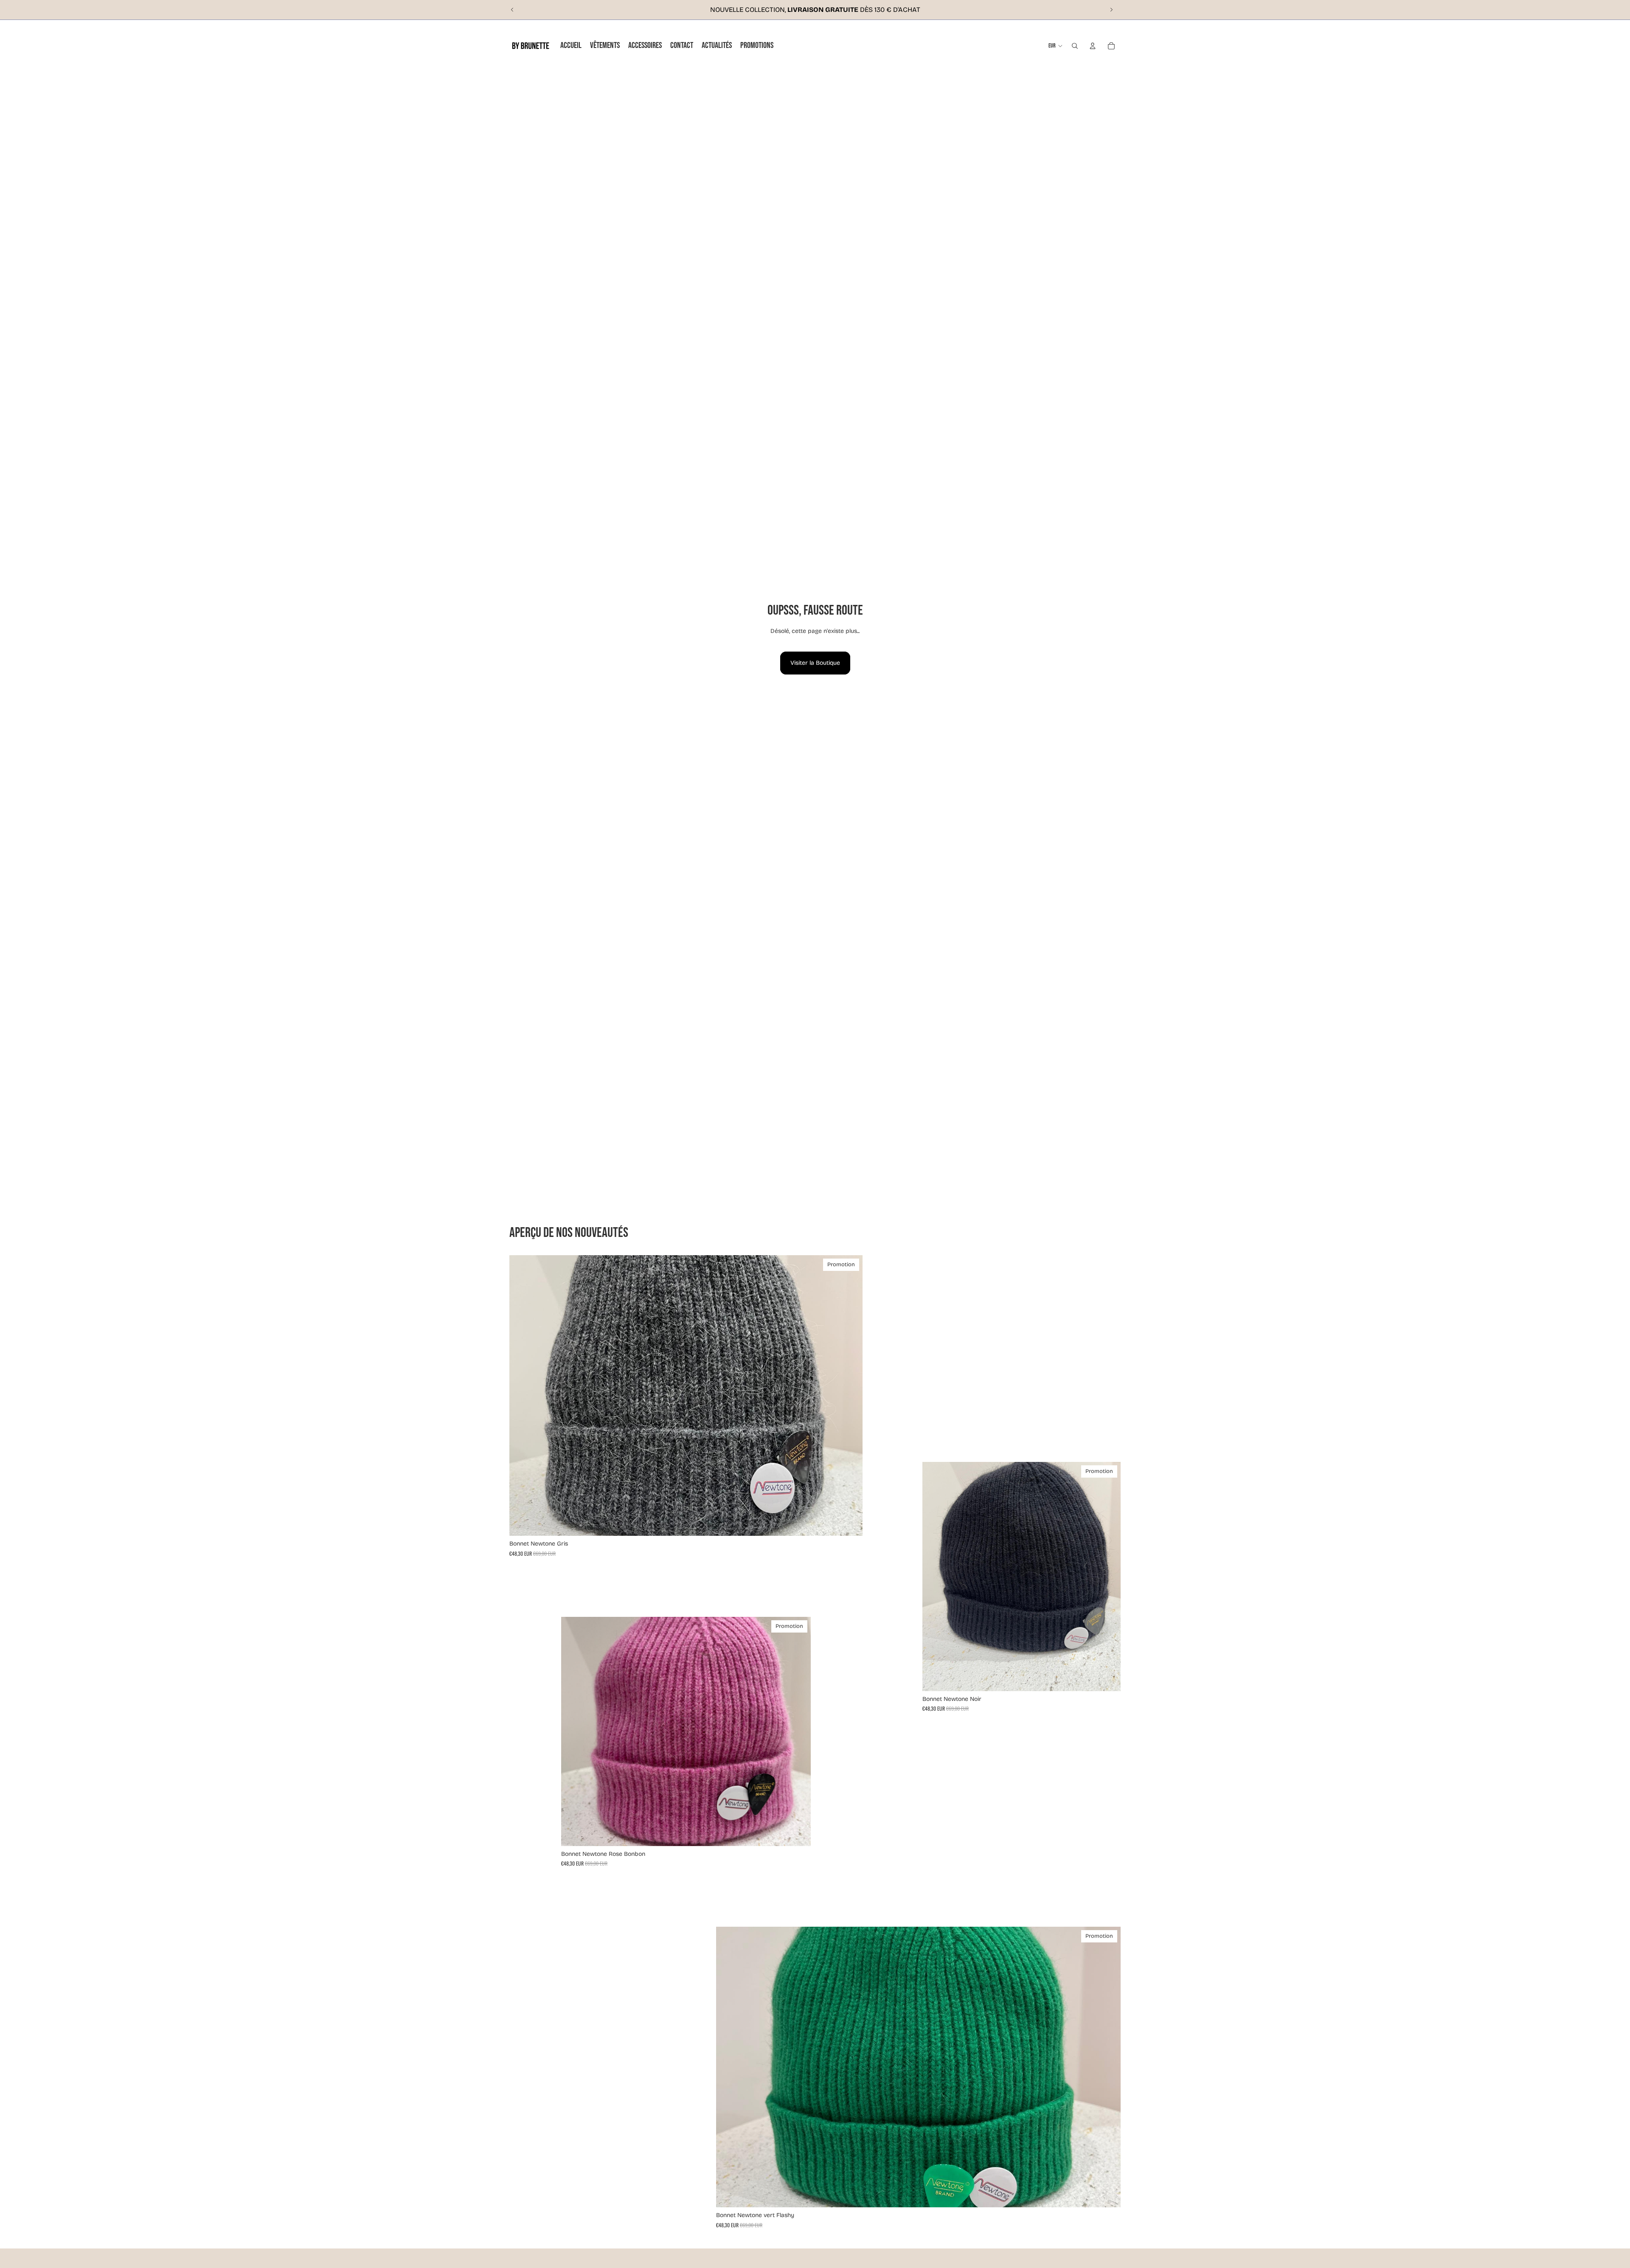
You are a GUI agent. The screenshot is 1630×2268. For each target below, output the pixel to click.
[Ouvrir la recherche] (1075, 46)
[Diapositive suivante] (1111, 10)
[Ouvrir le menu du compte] (1093, 46)
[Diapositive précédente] (512, 10)
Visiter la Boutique (815, 663)
